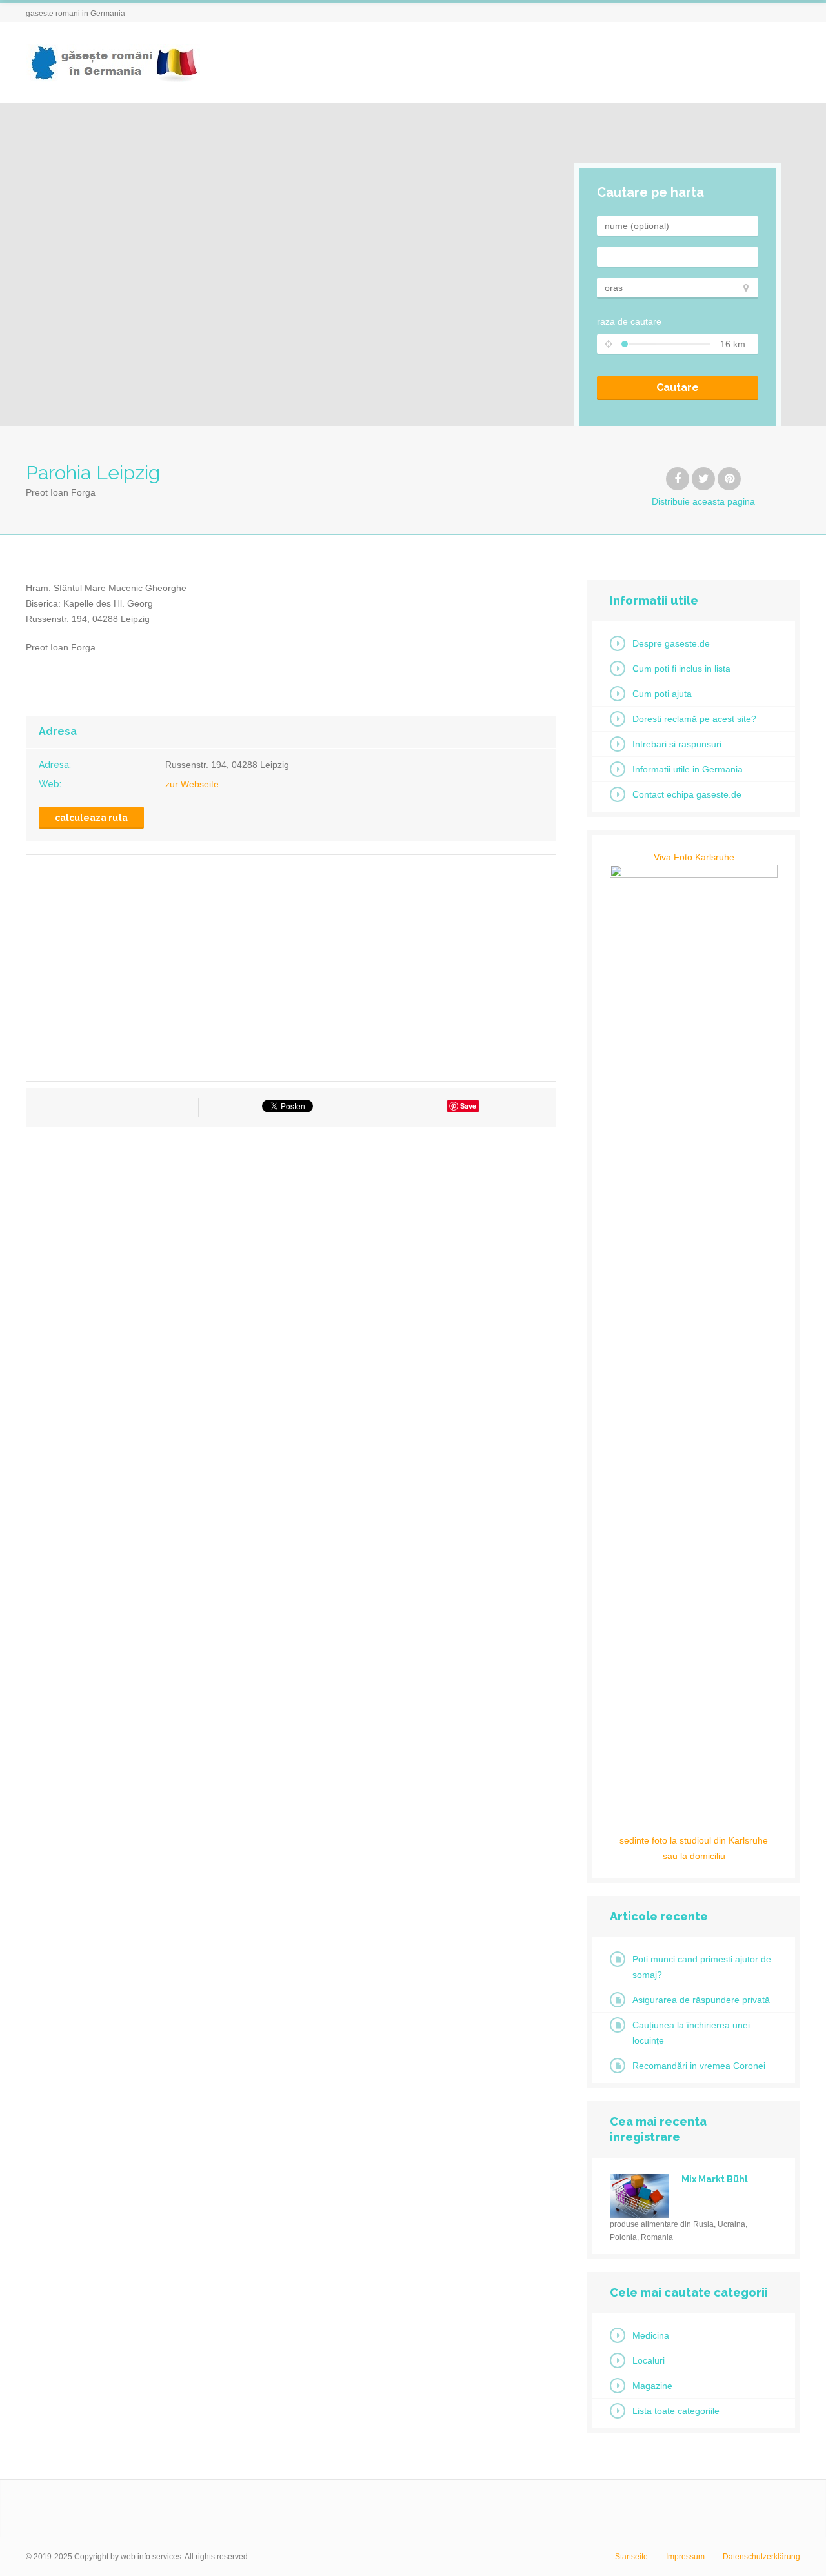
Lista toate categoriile (676, 2411)
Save (468, 1106)
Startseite (631, 2557)
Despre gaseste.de (671, 643)
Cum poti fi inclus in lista (681, 669)
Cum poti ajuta (662, 694)
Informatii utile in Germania (688, 769)
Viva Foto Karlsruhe (694, 857)
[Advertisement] (291, 1253)
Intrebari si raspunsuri (677, 744)
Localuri (649, 2360)
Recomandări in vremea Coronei (699, 2066)
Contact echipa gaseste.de (687, 794)
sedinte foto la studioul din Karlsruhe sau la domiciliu (694, 1848)
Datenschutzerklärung (761, 2557)
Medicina (651, 2335)
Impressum (685, 2557)
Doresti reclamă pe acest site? (694, 719)
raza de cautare (629, 321)
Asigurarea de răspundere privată (701, 2000)
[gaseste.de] (113, 63)
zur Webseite (192, 784)
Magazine (652, 2386)
